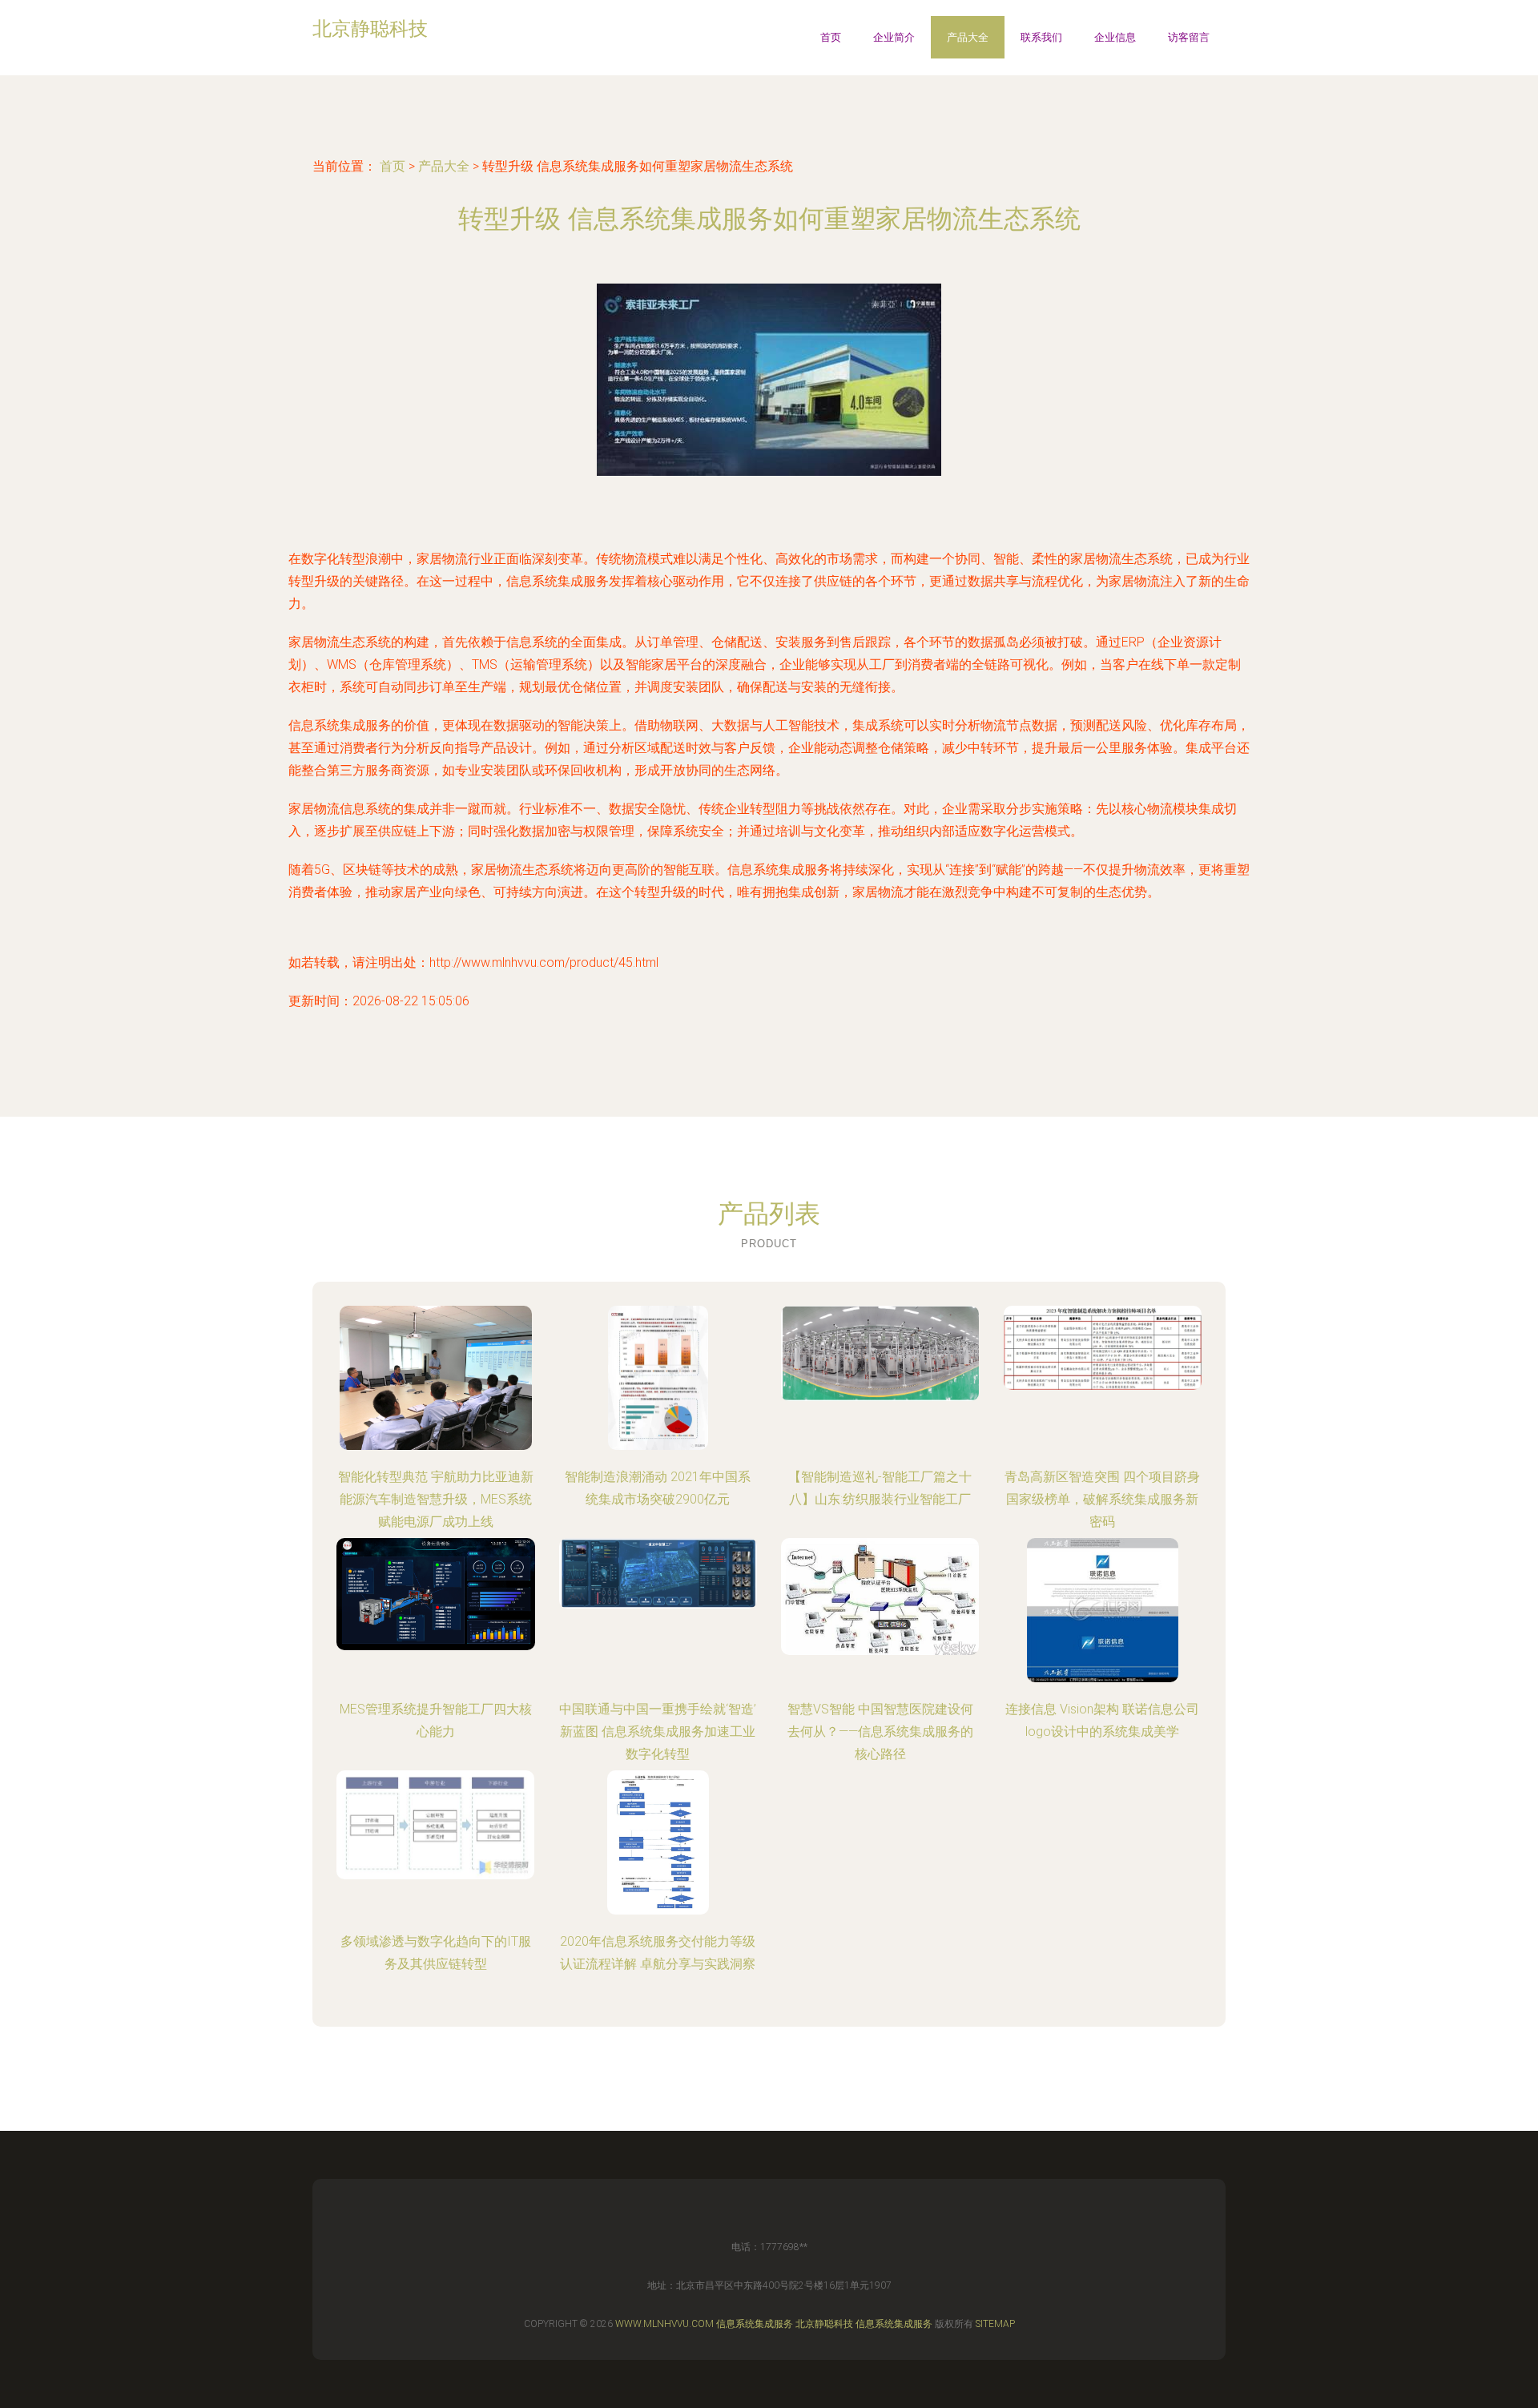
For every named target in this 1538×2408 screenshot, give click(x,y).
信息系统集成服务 (755, 2324)
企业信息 (1115, 37)
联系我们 (1041, 37)
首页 (831, 37)
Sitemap (995, 2324)
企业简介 (894, 37)
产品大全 (968, 37)
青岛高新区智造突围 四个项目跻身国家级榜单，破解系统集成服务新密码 (1102, 1499)
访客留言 (1189, 37)
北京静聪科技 (824, 2324)
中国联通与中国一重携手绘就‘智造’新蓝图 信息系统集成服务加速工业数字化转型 (658, 1732)
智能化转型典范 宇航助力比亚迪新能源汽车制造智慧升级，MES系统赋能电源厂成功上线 (436, 1499)
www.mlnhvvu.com (664, 2324)
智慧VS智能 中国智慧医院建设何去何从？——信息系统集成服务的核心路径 (880, 1732)
